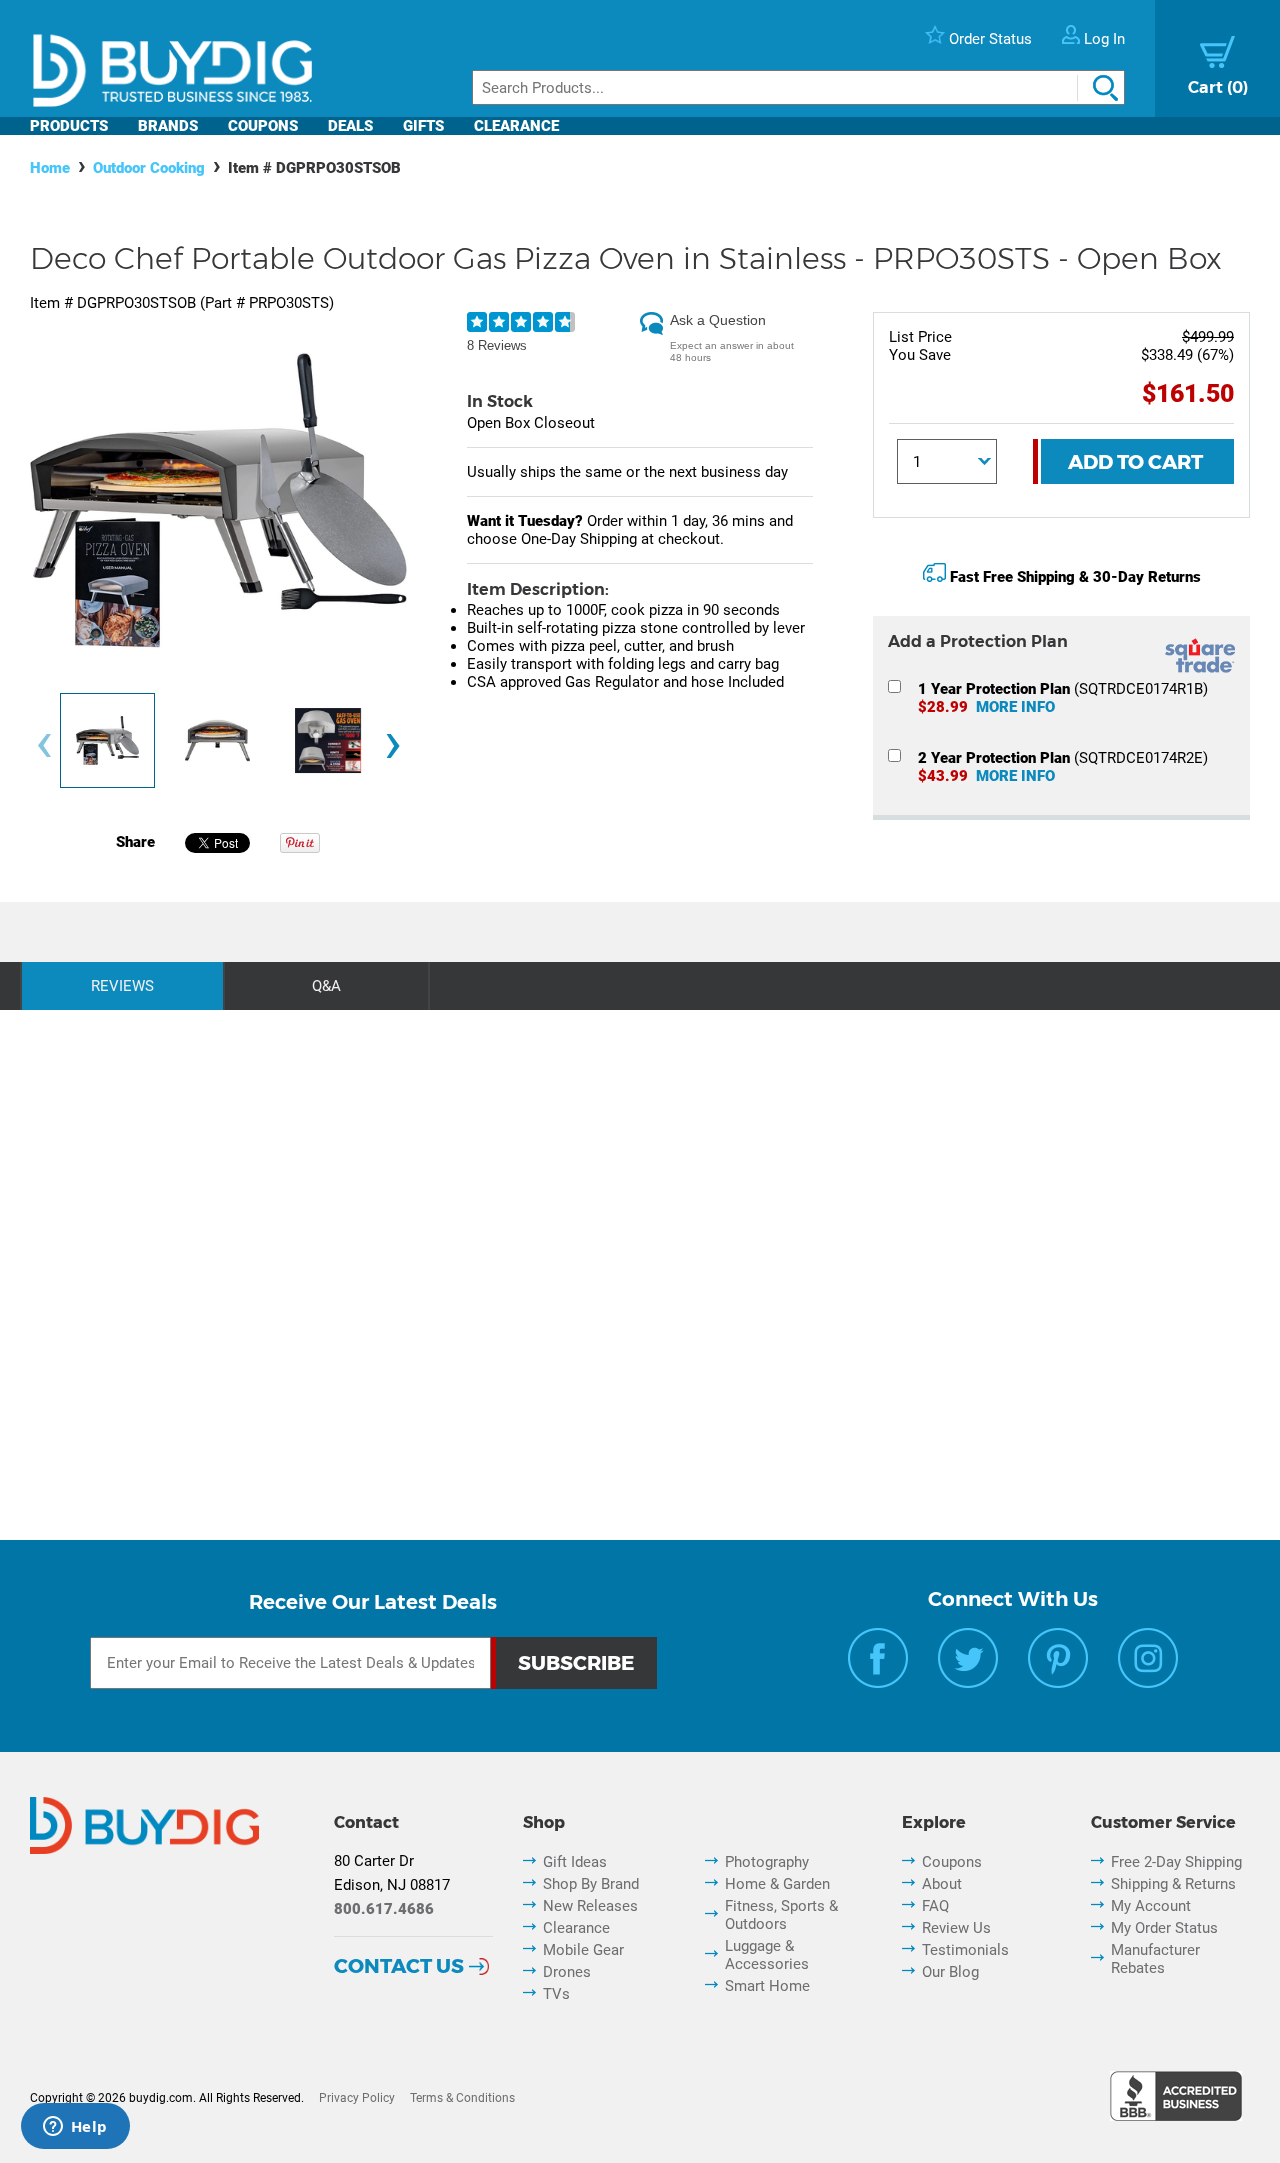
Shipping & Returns (1173, 1884)
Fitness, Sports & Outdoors (781, 1915)
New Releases (590, 1906)
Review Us (956, 1928)
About (942, 1884)
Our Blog (950, 1972)
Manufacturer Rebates (1155, 1959)
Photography (767, 1862)
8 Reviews (497, 345)
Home (50, 168)
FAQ (935, 1906)
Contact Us (399, 1966)
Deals (350, 126)
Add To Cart (1135, 462)
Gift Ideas (575, 1862)
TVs (556, 1994)
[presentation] (44, 745)
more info (1015, 707)
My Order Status (1164, 1928)
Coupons (263, 126)
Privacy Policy (357, 2098)
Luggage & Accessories (767, 1955)
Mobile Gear (583, 1950)
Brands (168, 126)
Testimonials (965, 1950)
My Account (1151, 1906)
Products (69, 126)
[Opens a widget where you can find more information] (75, 2128)
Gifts (423, 126)
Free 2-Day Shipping (1176, 1862)
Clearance (516, 126)
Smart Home (767, 1986)
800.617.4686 (384, 1909)
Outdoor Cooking (149, 168)
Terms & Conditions (462, 2098)
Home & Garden (777, 1884)
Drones (567, 1972)
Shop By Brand (591, 1884)
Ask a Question (718, 320)
